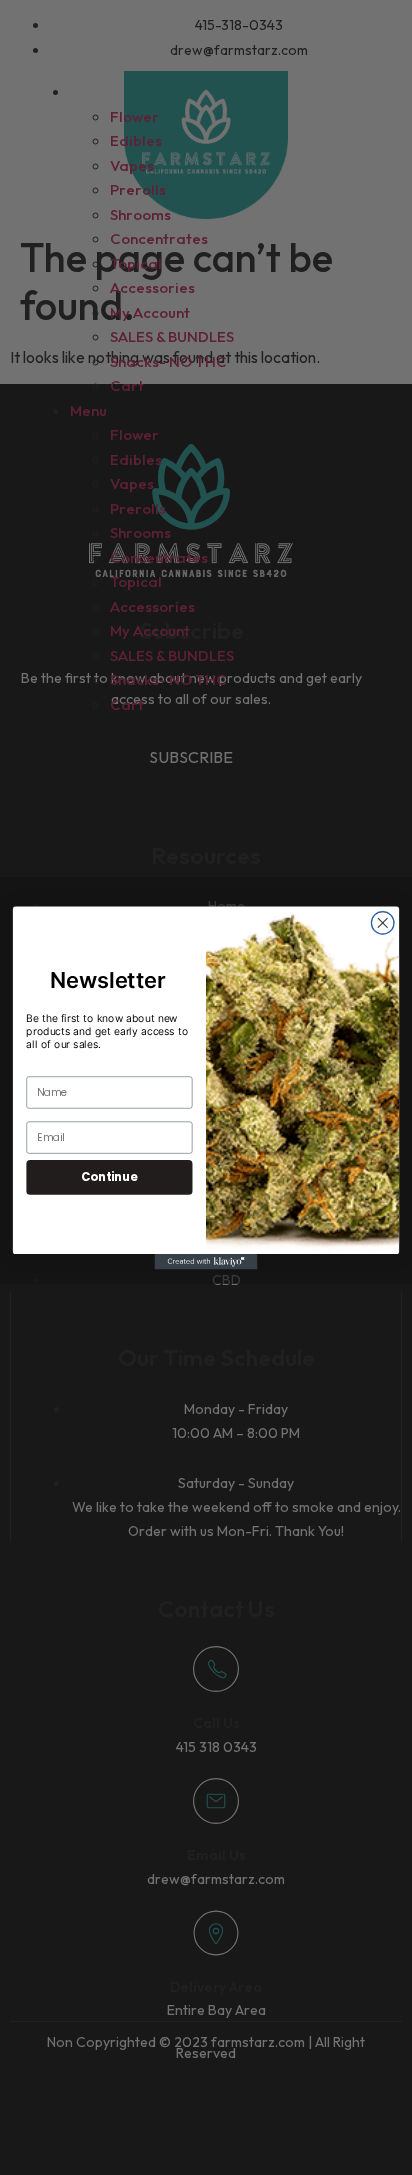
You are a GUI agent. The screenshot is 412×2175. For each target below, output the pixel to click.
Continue (109, 1176)
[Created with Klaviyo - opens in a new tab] (206, 1261)
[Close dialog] (382, 922)
